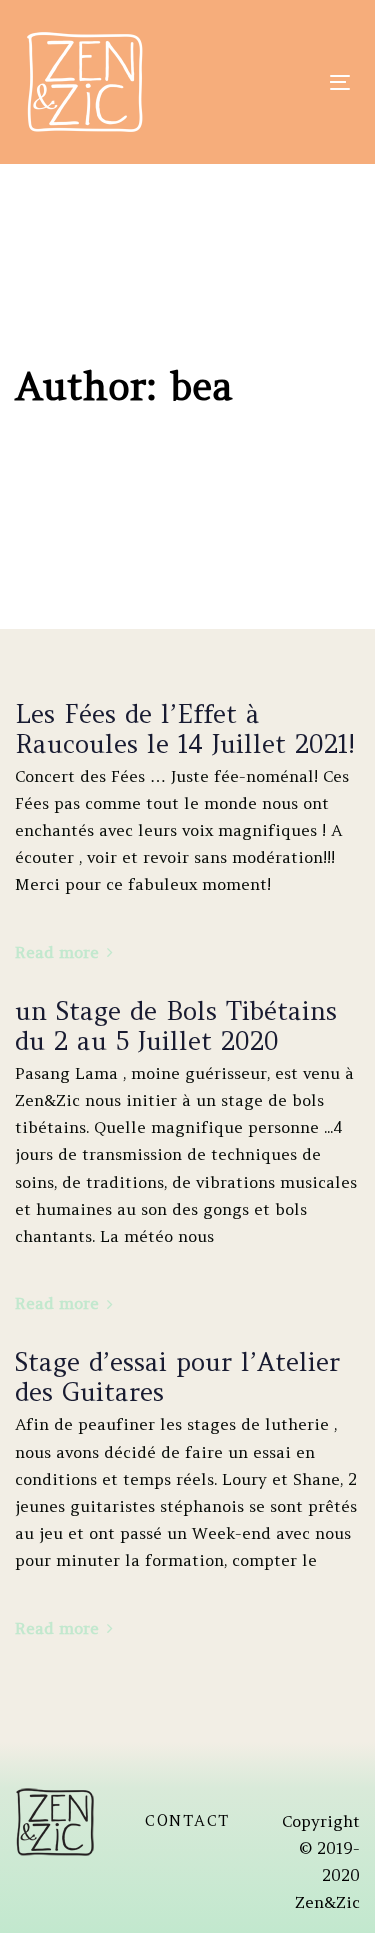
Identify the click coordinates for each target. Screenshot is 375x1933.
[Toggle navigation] (264, 82)
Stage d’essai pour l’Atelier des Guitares (177, 1377)
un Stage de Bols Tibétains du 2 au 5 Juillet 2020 (176, 1026)
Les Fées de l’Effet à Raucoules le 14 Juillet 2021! (185, 729)
